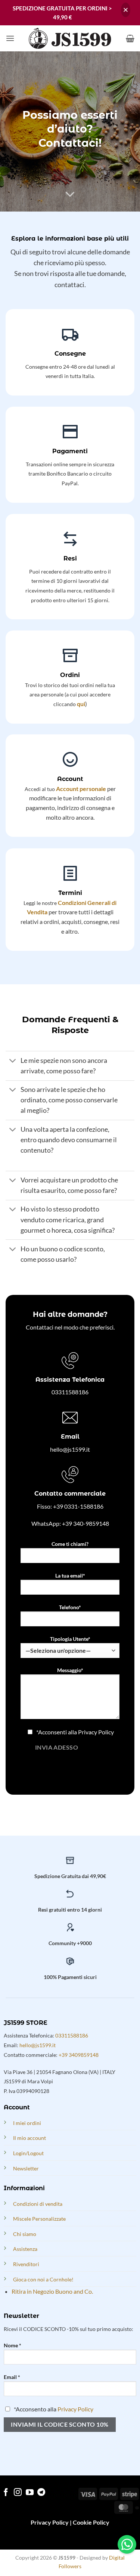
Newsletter (26, 2168)
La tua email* (70, 1576)
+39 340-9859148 (85, 1523)
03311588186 (70, 1392)
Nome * (13, 2345)
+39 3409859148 (79, 2055)
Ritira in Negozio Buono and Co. (52, 2291)
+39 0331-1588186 (78, 1506)
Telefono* (70, 1607)
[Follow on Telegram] (41, 2493)
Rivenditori (26, 2264)
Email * (12, 2377)
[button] (10, 38)
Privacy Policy (96, 1732)
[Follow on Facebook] (6, 2493)
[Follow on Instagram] (18, 2493)
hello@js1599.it (70, 1449)
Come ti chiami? (70, 1544)
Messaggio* (70, 1670)
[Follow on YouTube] (30, 2493)
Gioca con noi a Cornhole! (43, 2279)
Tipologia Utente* (70, 1639)
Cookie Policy (91, 2522)
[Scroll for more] (70, 194)
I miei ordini (27, 2123)
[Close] (126, 10)
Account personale (81, 789)
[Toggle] (13, 1061)
